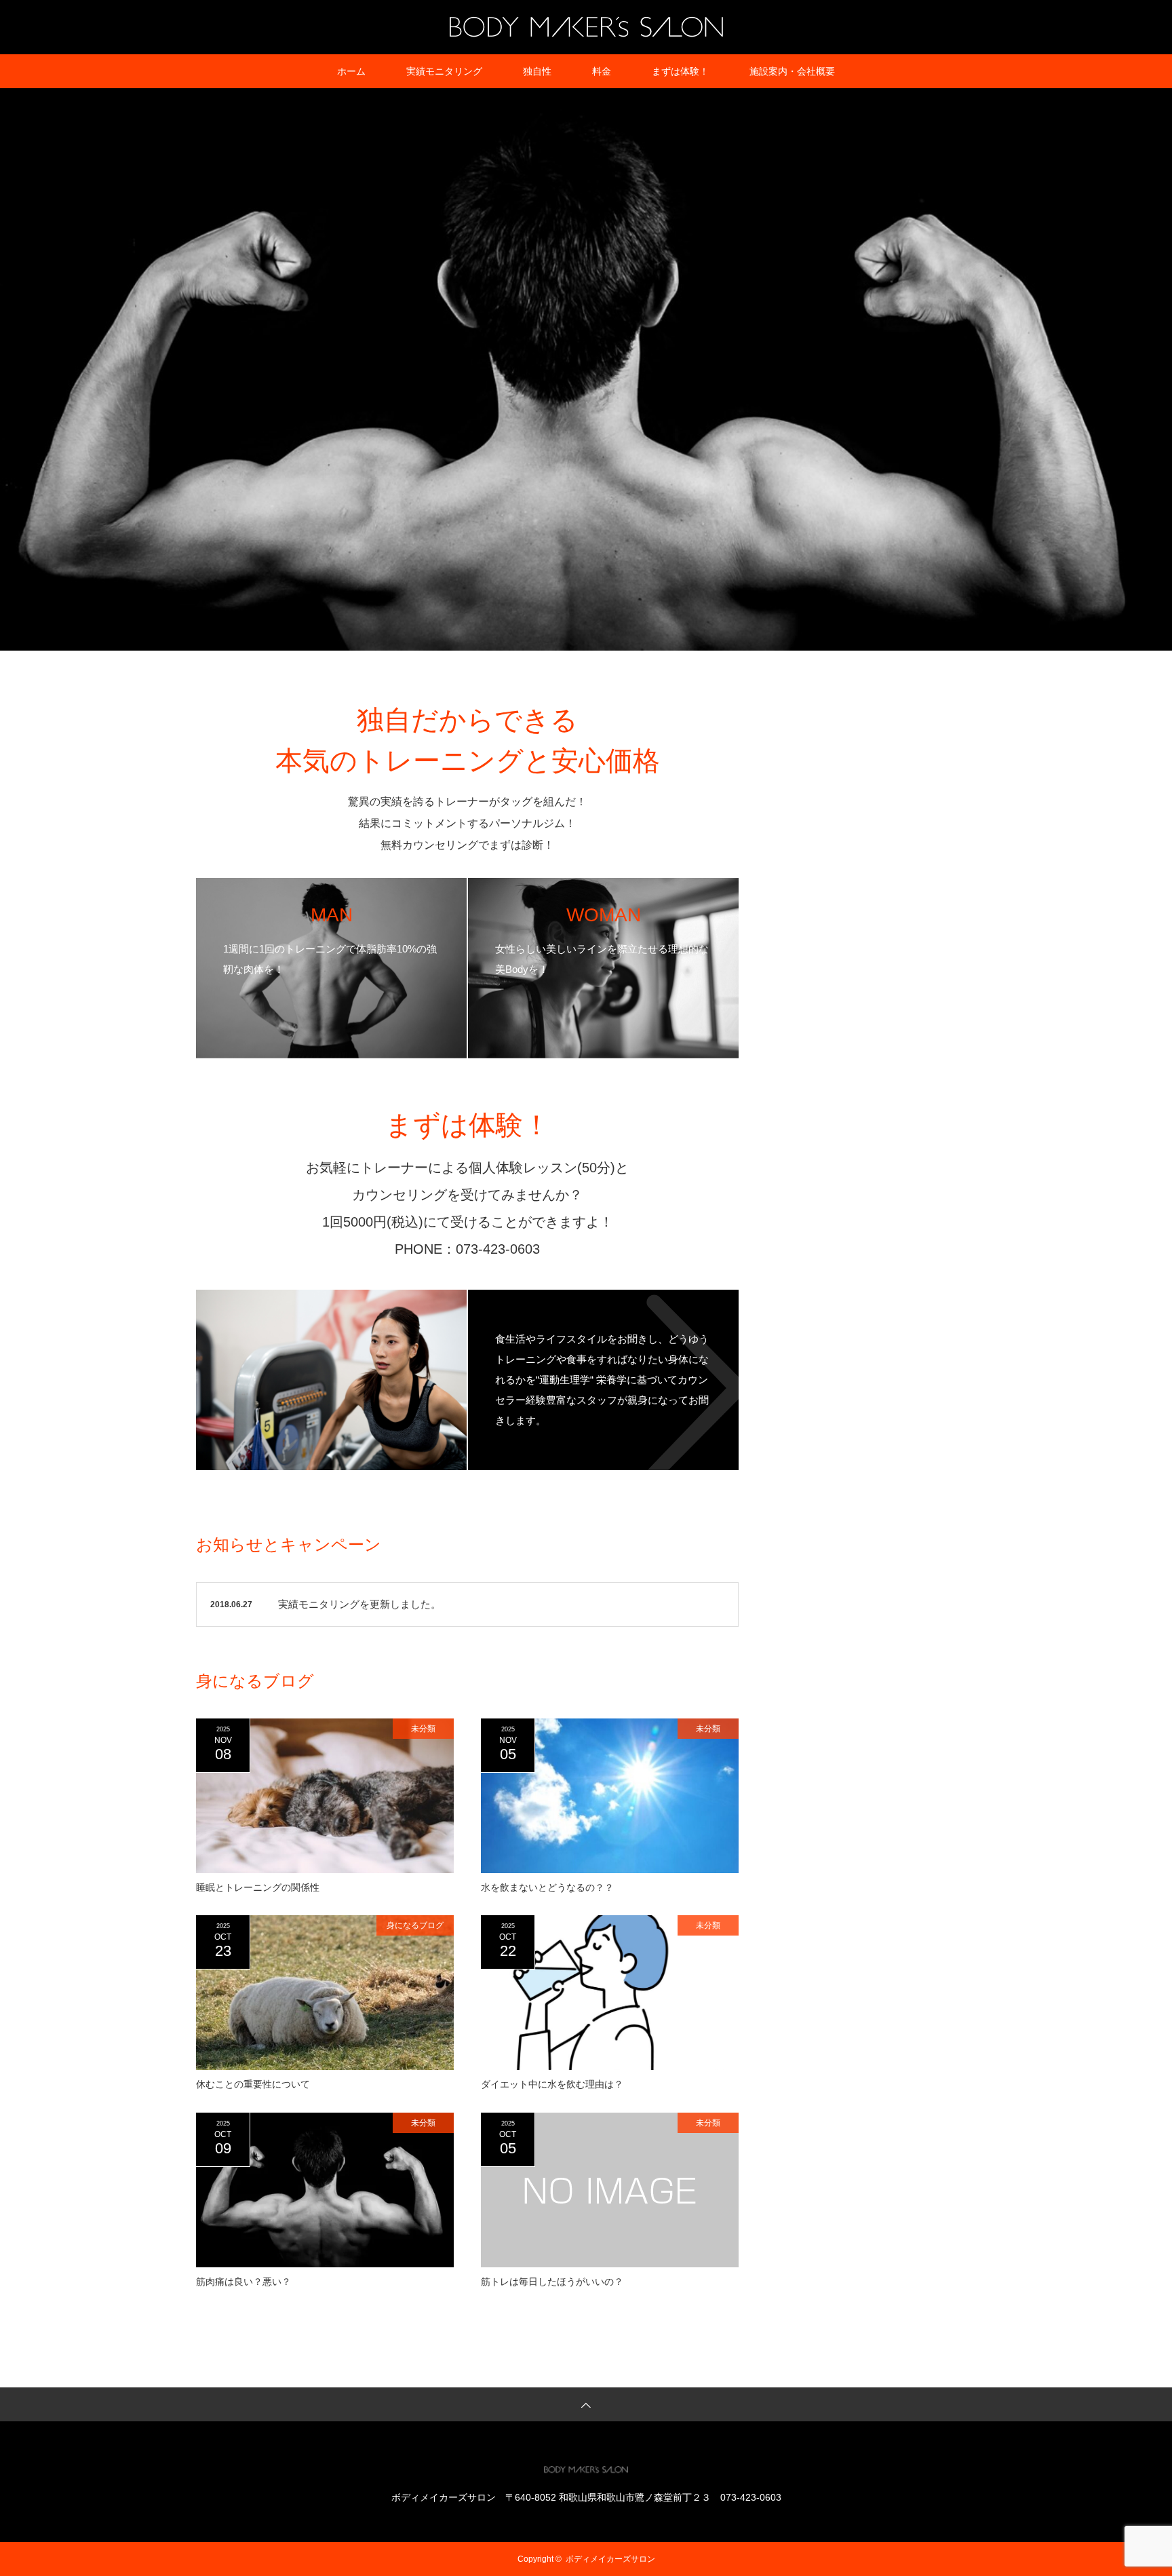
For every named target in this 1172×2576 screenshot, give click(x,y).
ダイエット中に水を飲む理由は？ (552, 2084)
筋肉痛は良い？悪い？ (243, 2282)
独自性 (537, 71)
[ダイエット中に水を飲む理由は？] (610, 1993)
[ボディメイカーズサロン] (586, 26)
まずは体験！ (680, 71)
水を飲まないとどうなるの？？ (547, 1887)
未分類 (423, 1729)
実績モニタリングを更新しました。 (359, 1604)
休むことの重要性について (253, 2084)
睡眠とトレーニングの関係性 (258, 1887)
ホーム (351, 71)
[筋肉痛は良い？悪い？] (325, 2190)
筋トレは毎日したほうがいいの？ (552, 2282)
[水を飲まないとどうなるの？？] (610, 1796)
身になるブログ (415, 1925)
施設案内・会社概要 (792, 71)
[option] (586, 369)
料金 (602, 71)
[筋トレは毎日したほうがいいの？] (610, 2190)
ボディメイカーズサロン (610, 2559)
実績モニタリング (444, 71)
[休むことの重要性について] (325, 1993)
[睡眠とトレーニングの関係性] (325, 1796)
